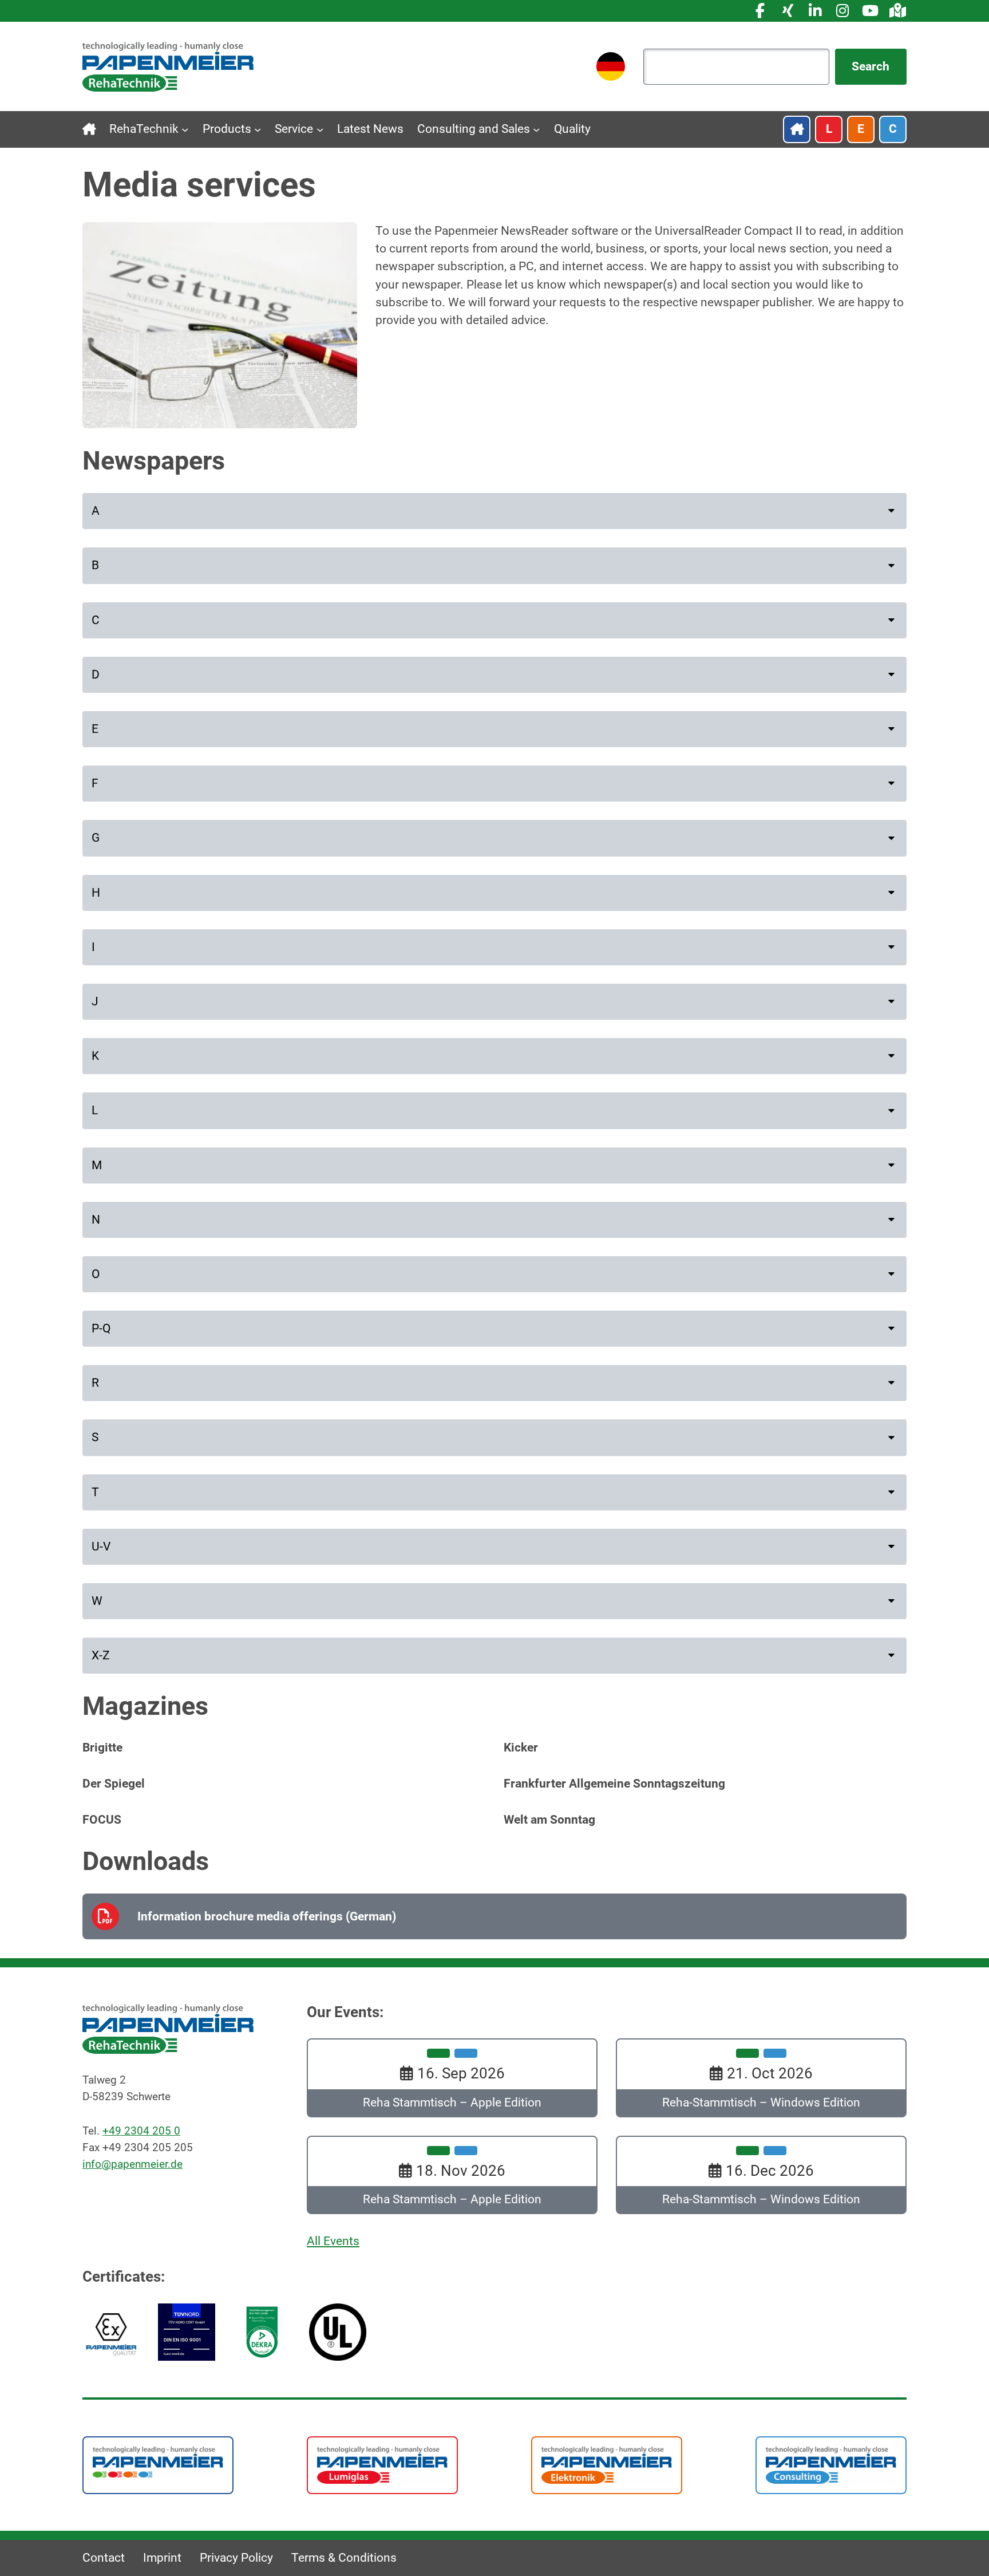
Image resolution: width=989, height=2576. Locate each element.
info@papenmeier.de (132, 2163)
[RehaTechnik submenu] (185, 129)
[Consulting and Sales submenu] (536, 129)
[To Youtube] (870, 11)
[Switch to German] (611, 66)
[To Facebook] (760, 11)
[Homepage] (168, 66)
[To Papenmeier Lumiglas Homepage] (382, 2464)
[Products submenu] (258, 129)
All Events (333, 2241)
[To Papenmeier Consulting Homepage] (831, 2464)
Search (871, 66)
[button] (494, 511)
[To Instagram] (842, 11)
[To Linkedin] (815, 11)
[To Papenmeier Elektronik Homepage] (607, 2464)
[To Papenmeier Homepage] (158, 2461)
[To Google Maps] (897, 11)
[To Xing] (788, 11)
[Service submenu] (320, 129)
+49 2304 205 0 (141, 2131)
